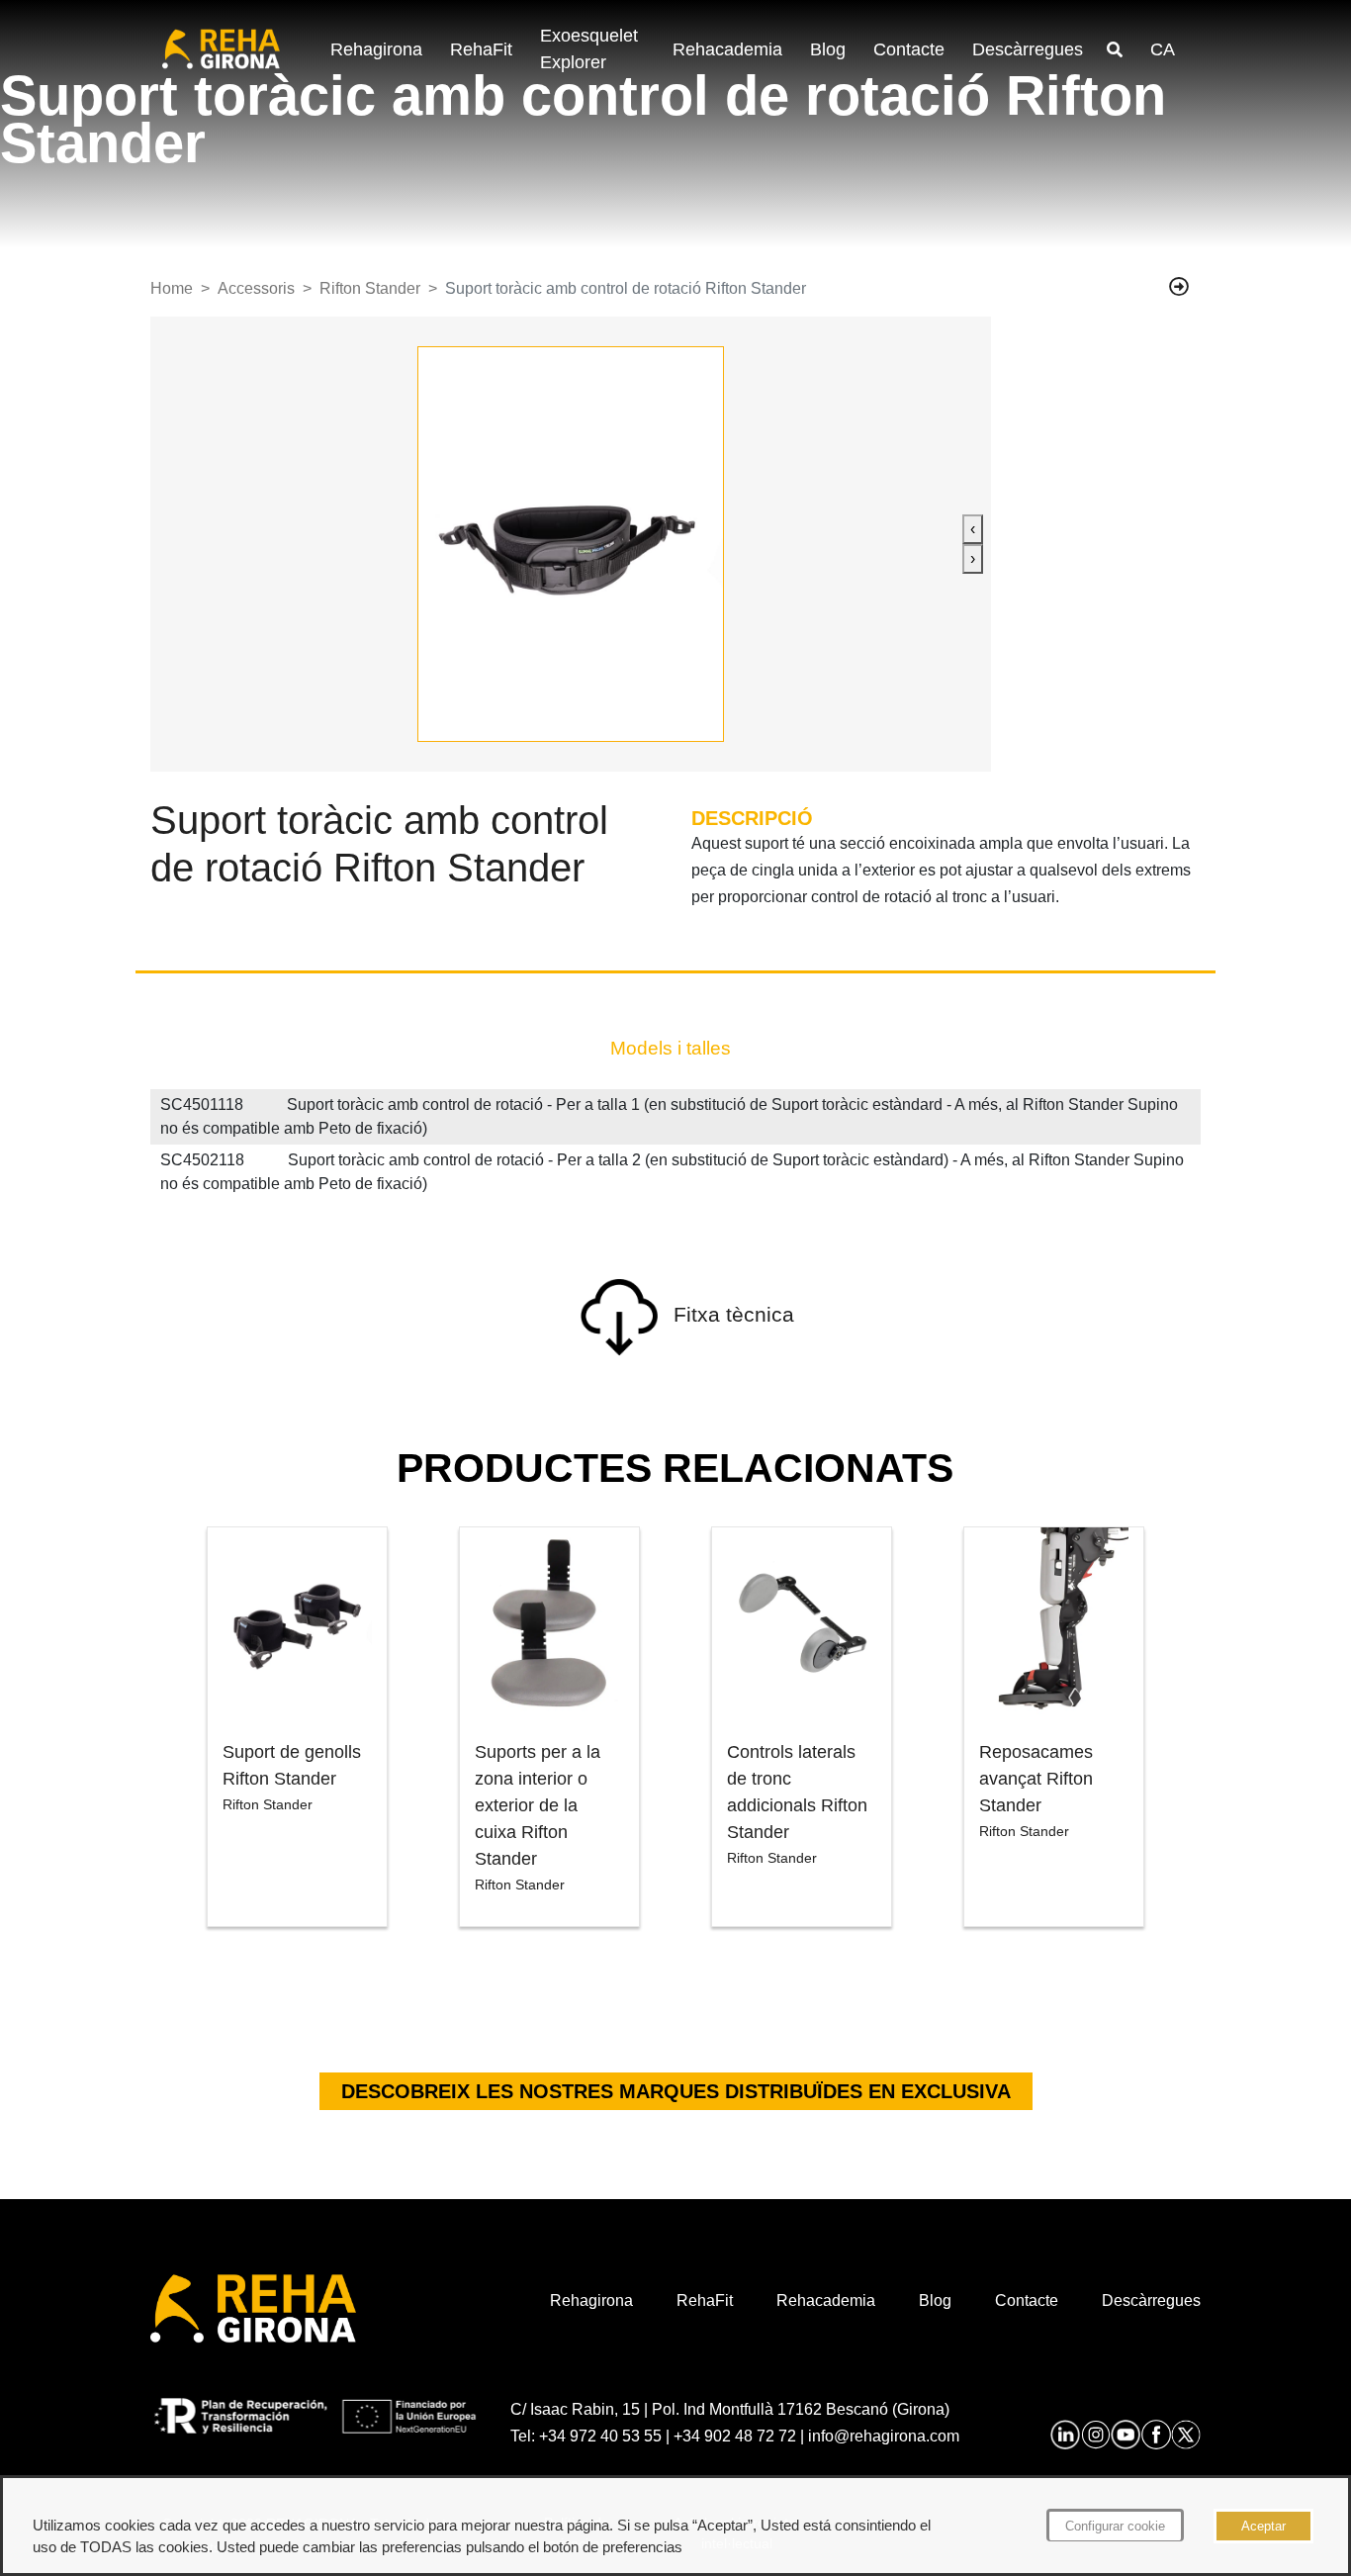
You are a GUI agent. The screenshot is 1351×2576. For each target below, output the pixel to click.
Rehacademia (727, 49)
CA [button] (1163, 49)
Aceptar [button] (1263, 2526)
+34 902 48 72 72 (735, 2436)
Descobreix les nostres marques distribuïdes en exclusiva (676, 2091)
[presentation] (973, 529)
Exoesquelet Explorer (589, 49)
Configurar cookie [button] (1115, 2526)
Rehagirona (376, 49)
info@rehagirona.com (884, 2436)
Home (172, 288)
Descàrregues (1028, 49)
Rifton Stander (370, 288)
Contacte (909, 49)
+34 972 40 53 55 (600, 2436)
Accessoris (256, 288)
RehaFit (481, 49)
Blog (828, 49)
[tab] (671, 1049)
